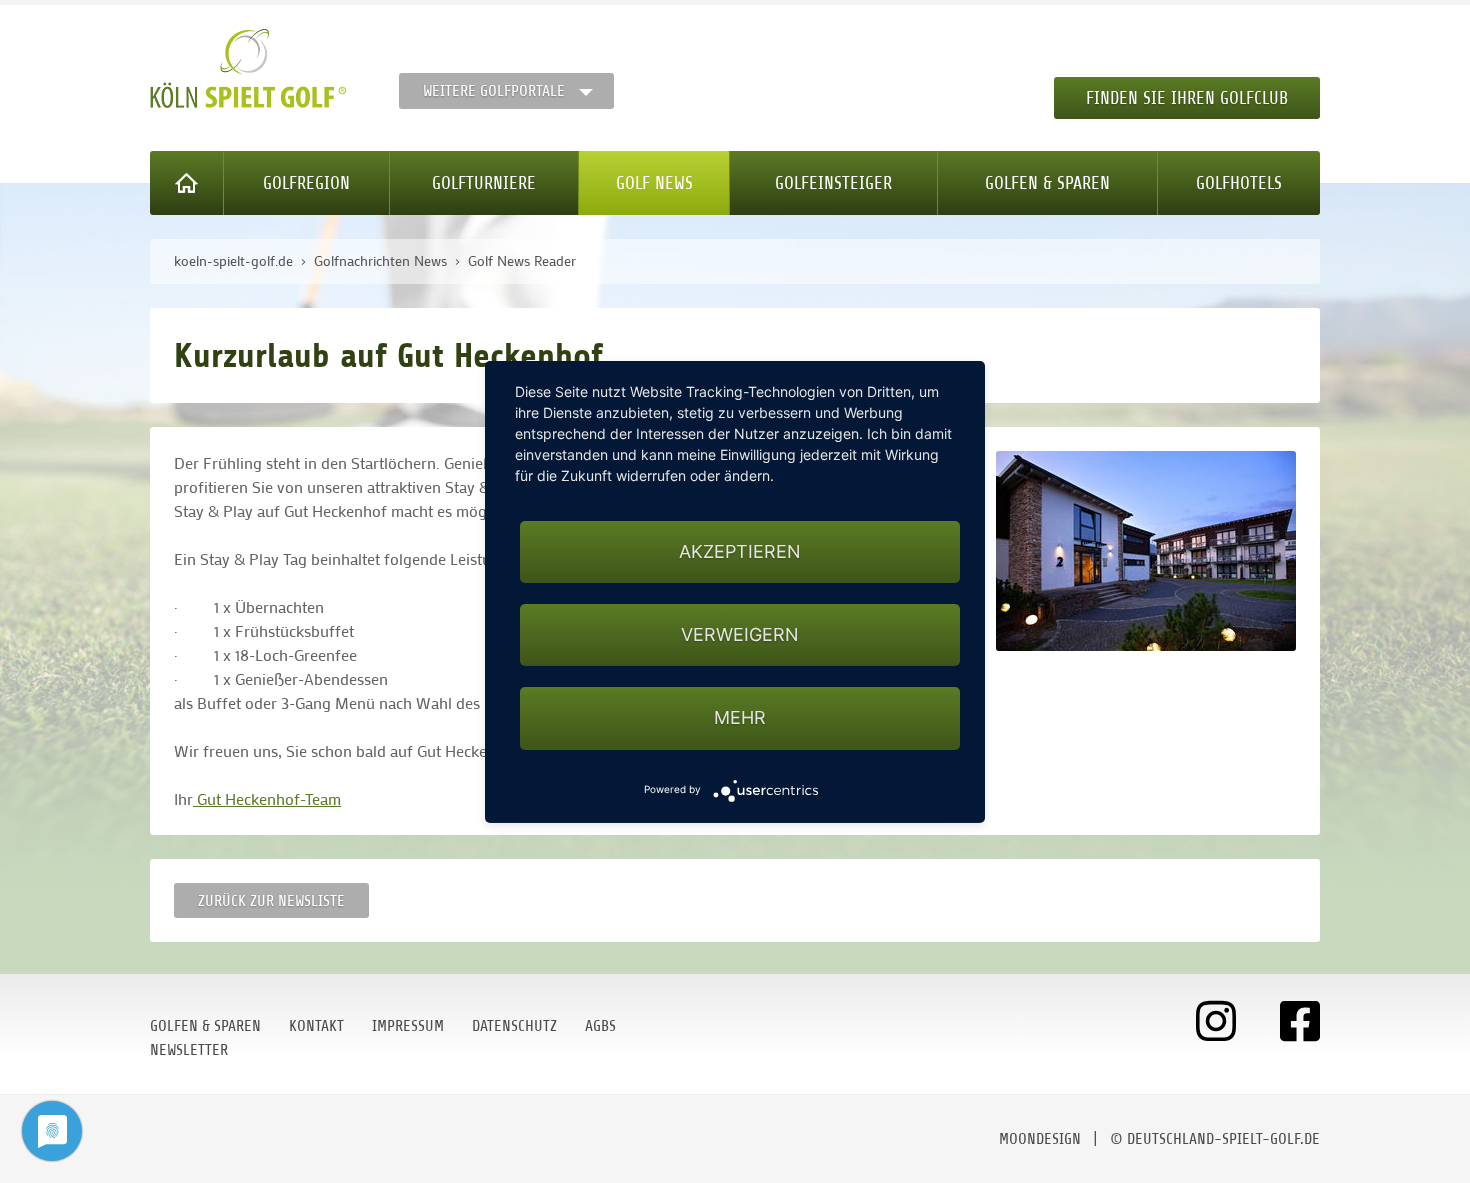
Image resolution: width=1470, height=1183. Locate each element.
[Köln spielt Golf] (248, 69)
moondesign (1040, 1139)
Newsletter (189, 1050)
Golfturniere (484, 183)
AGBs (600, 1026)
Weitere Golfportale (494, 91)
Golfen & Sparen (1047, 183)
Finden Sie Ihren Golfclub (1187, 98)
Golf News (654, 183)
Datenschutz (514, 1026)
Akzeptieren (740, 551)
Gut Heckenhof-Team (267, 798)
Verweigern (740, 634)
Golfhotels (1239, 183)
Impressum (408, 1026)
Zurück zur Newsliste (271, 901)
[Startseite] (187, 183)
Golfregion (306, 183)
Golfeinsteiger (833, 183)
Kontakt (316, 1026)
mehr (740, 717)
